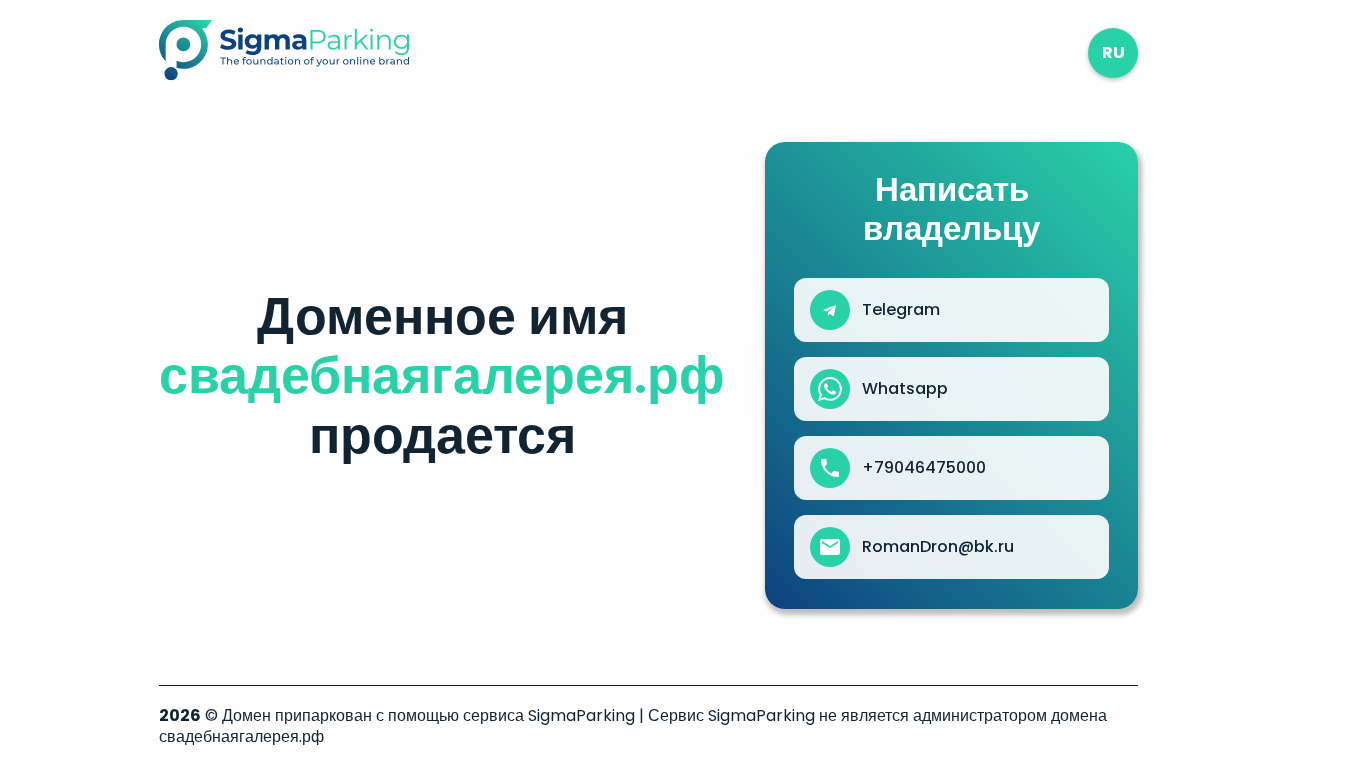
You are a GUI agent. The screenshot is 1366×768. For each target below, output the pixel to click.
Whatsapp (905, 389)
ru (1113, 52)
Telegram (901, 310)
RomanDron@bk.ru (938, 547)
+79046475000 (924, 468)
